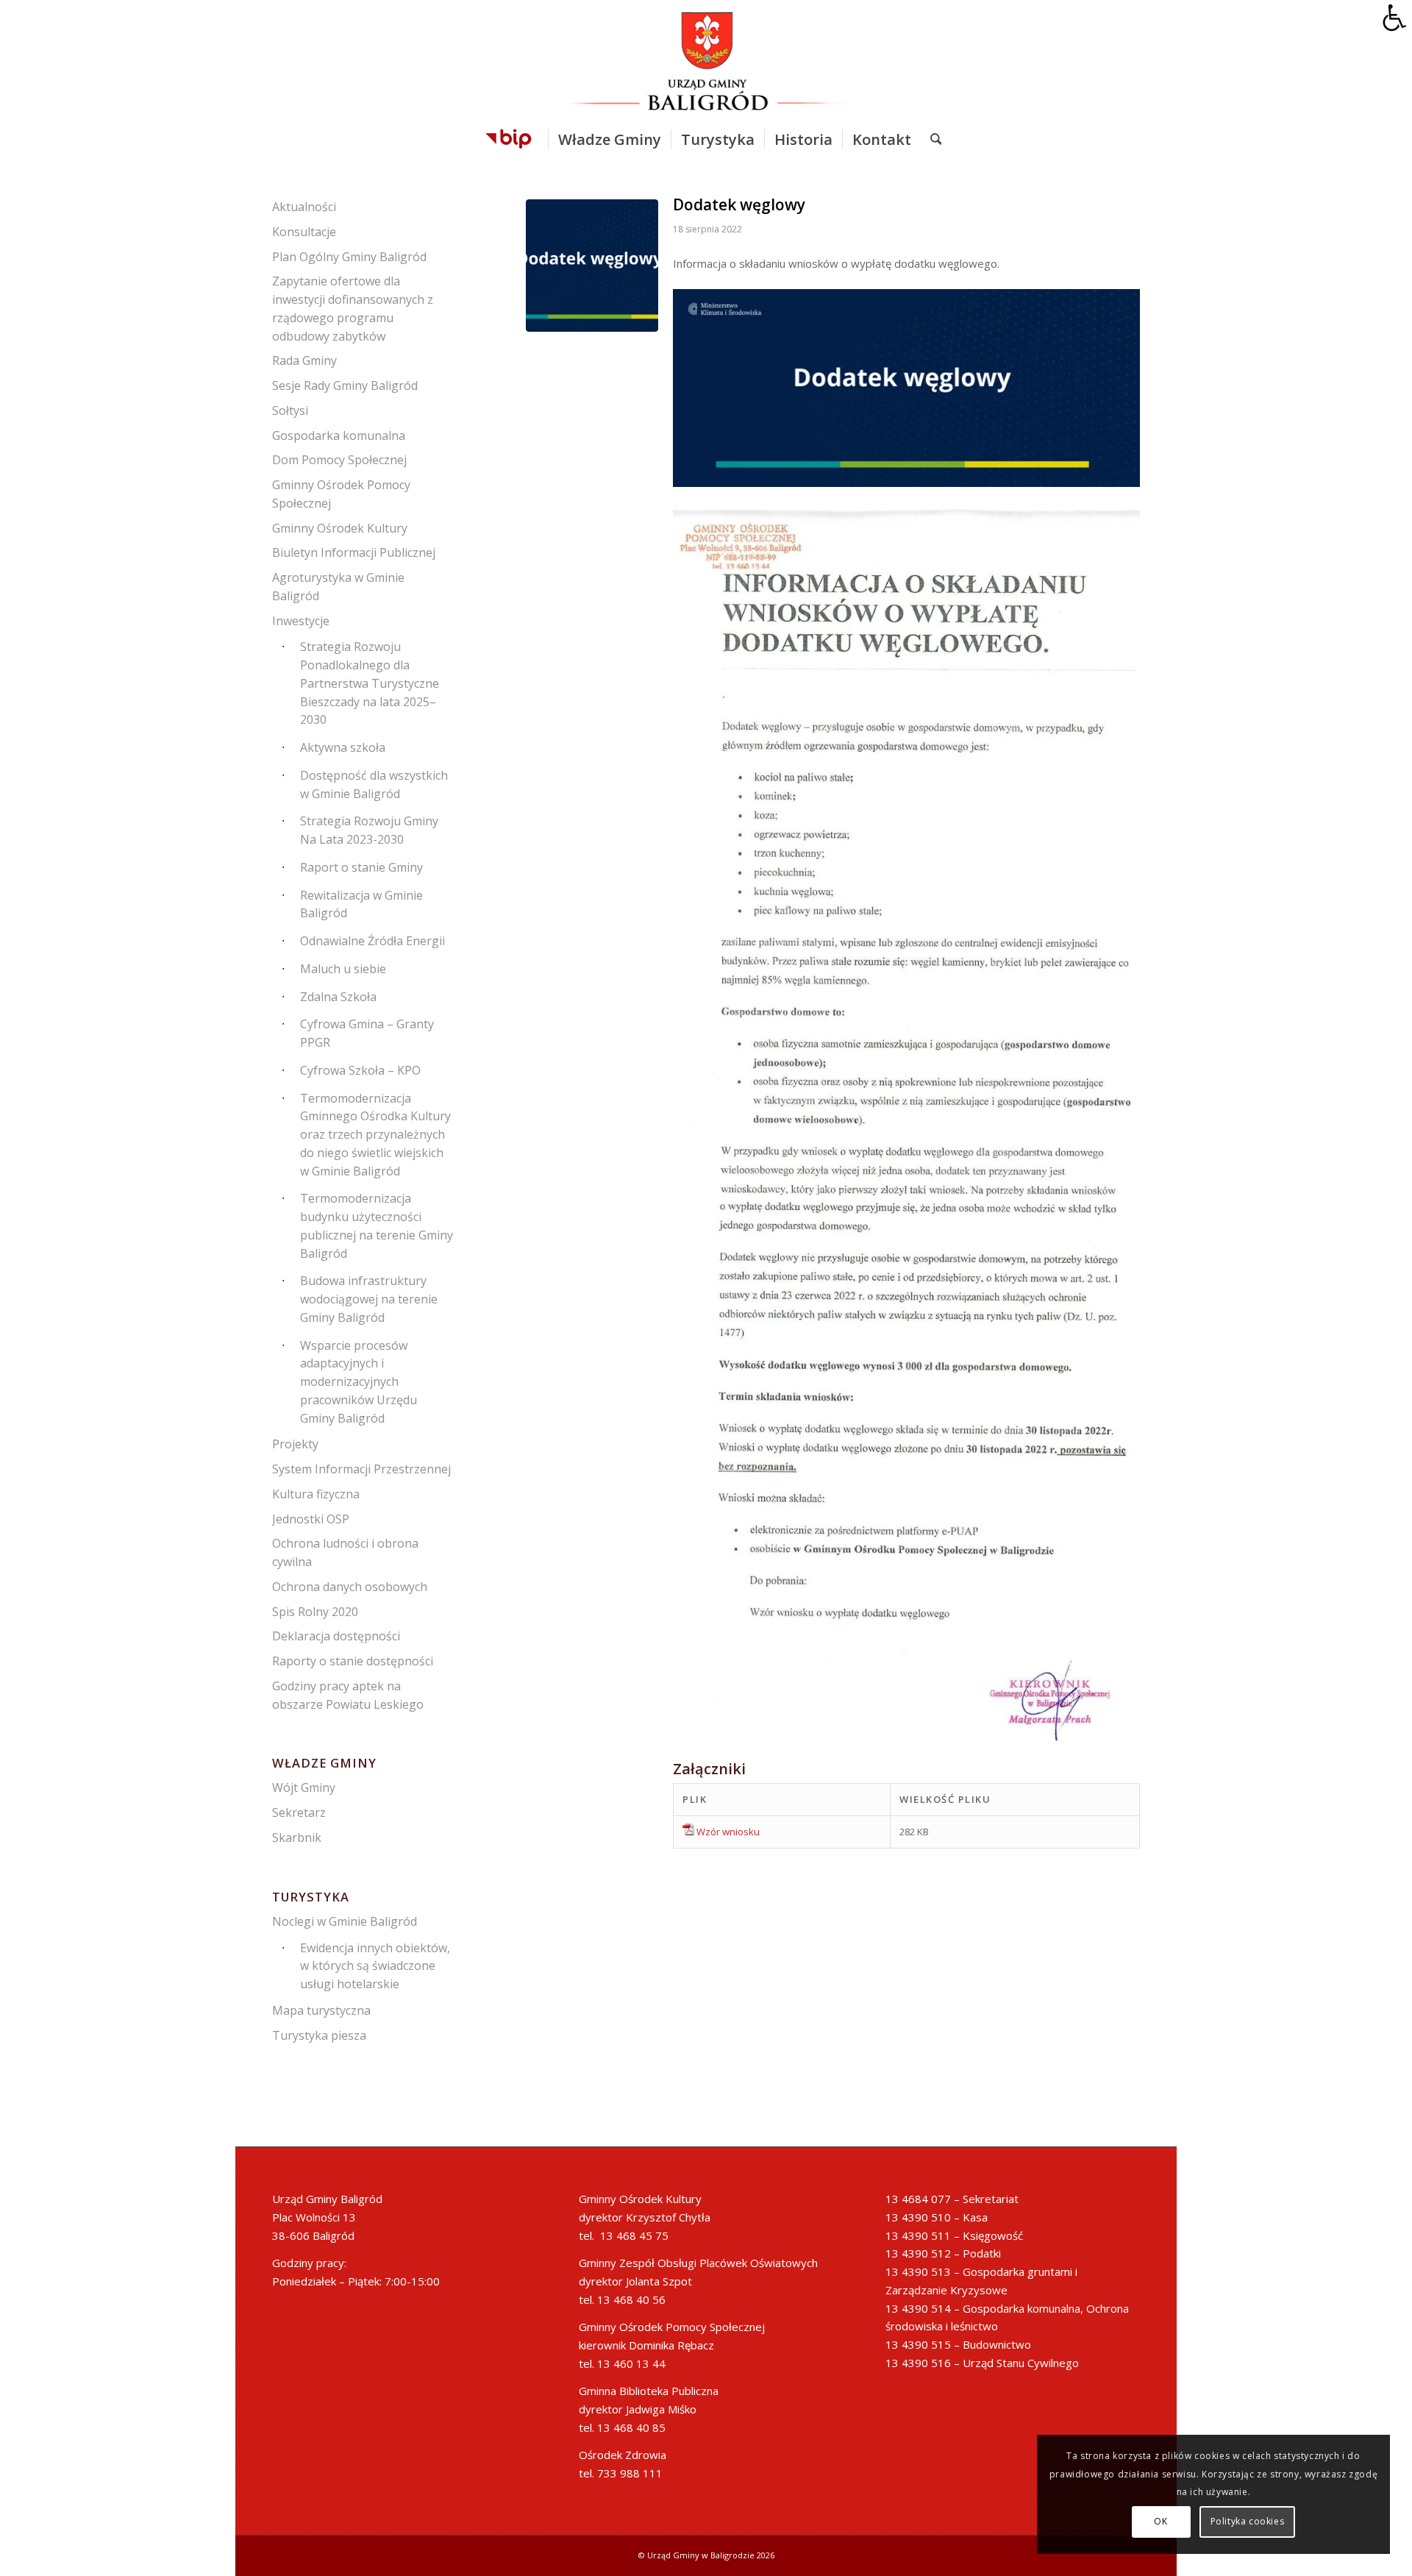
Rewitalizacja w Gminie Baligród (361, 904)
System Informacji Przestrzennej (361, 1469)
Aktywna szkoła (343, 747)
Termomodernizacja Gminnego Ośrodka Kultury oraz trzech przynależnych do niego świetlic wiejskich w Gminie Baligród (375, 1135)
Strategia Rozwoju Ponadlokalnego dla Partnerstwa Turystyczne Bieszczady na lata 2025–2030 (370, 683)
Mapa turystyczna (321, 2010)
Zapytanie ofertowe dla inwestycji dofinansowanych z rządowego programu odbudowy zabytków (353, 308)
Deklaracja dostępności (336, 1636)
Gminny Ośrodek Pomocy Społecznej (341, 494)
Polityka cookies (1248, 2521)
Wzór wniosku (728, 1832)
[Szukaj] (931, 140)
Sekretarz (299, 1812)
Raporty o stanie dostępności (353, 1661)
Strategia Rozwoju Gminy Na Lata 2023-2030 (369, 830)
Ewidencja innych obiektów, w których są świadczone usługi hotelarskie (375, 1966)
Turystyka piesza (319, 2035)
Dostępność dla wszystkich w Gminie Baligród (374, 784)
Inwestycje (301, 621)
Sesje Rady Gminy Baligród (345, 385)
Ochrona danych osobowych (350, 1587)
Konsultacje (304, 232)
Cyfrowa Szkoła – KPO (360, 1070)
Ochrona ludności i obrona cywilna (345, 1552)
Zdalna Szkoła (338, 997)
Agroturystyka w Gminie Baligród (338, 587)
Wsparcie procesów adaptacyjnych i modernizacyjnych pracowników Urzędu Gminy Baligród (359, 1382)
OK (1160, 2521)
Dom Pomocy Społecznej (339, 460)
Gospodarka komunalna (339, 435)
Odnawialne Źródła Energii (372, 941)
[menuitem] (509, 140)
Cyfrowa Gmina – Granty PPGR (367, 1033)
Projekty (295, 1444)
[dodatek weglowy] (592, 266)
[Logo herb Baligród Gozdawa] (706, 61)
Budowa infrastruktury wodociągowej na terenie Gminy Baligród (369, 1299)
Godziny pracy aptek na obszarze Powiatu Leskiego (348, 1695)
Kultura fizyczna (316, 1494)
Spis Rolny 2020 (315, 1612)
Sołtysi (290, 410)
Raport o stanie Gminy (361, 867)
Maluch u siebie (343, 969)
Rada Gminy (304, 360)
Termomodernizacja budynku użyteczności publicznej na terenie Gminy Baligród (377, 1225)
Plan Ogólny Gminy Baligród (349, 257)
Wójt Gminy (304, 1787)
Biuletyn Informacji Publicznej (354, 552)
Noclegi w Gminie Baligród (345, 1921)
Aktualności (304, 207)
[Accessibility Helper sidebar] (1394, 18)
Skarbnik (297, 1837)
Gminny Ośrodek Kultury (340, 528)
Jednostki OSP (311, 1519)
